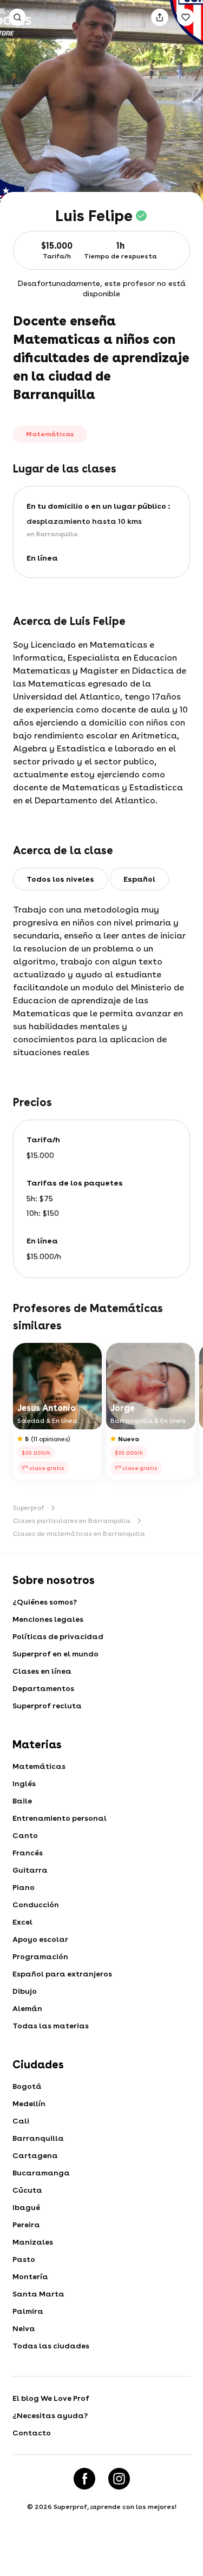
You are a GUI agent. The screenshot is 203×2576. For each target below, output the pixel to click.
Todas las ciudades (51, 2346)
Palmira (28, 2311)
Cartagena (35, 2155)
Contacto (32, 2433)
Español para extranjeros (62, 1974)
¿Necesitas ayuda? (50, 2415)
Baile (22, 1801)
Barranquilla (38, 2138)
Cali (21, 2121)
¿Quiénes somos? (45, 1602)
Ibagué (26, 2207)
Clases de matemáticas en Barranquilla (79, 1534)
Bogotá (27, 2086)
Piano (24, 1887)
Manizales (33, 2242)
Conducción (36, 1905)
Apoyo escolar (40, 1939)
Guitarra (30, 1870)
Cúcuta (27, 2190)
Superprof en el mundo (55, 1654)
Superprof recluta (47, 1706)
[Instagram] (119, 2479)
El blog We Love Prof (51, 2398)
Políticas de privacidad (58, 1636)
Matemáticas (39, 1766)
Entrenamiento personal (60, 1818)
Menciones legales (48, 1619)
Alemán (27, 2008)
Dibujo (25, 1991)
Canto (25, 1835)
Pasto (24, 2259)
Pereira (26, 2225)
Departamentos (43, 1688)
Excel (22, 1922)
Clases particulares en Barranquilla (72, 1521)
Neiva (24, 2328)
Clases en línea (42, 1671)
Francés (28, 1853)
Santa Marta (38, 2294)
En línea (42, 558)
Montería (30, 2277)
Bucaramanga (41, 2173)
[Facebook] (84, 2479)
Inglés (24, 1783)
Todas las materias (51, 2026)
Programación (40, 1956)
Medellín (29, 2104)
